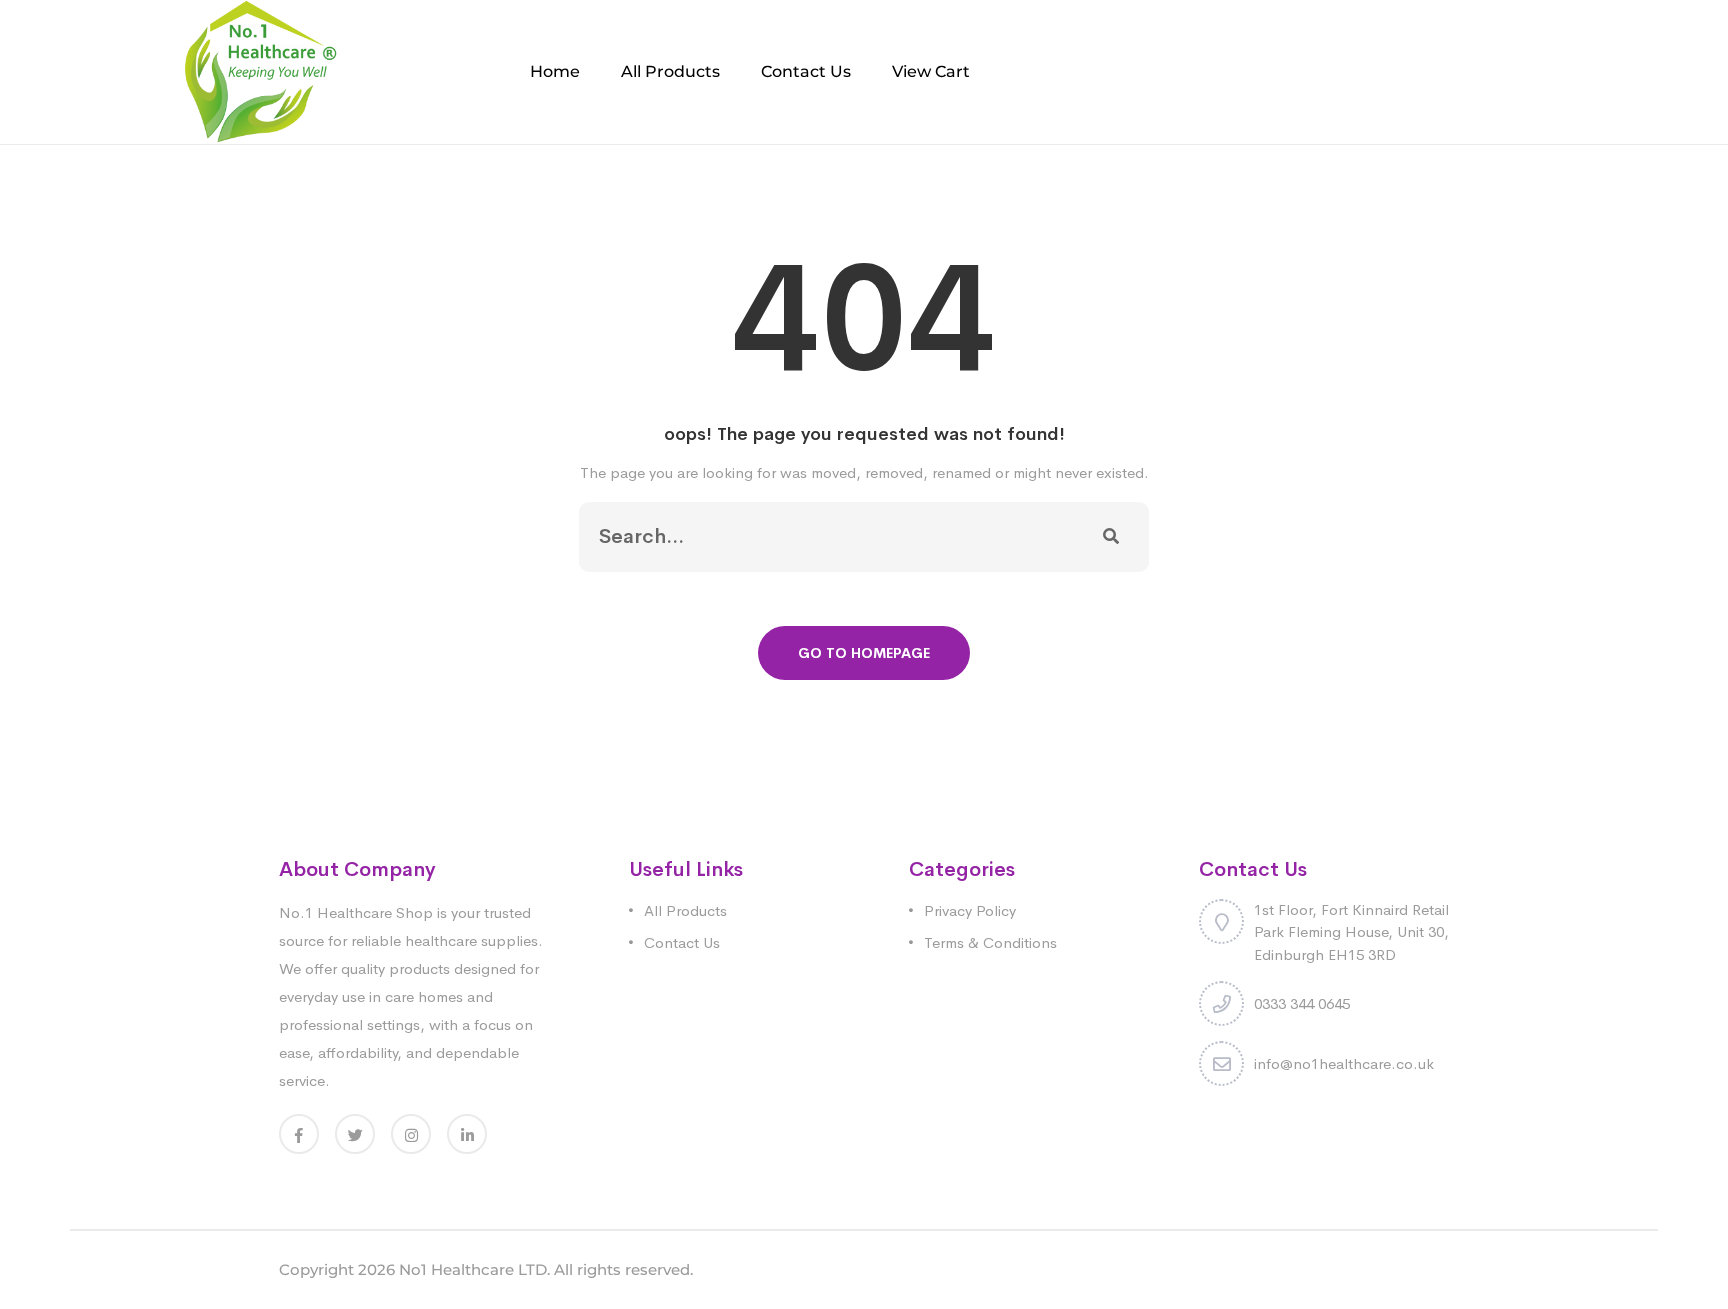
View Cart (931, 71)
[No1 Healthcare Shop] (260, 70)
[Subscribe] (1111, 537)
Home (555, 71)
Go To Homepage (864, 653)
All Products (670, 71)
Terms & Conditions (990, 942)
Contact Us (806, 71)
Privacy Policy (970, 910)
